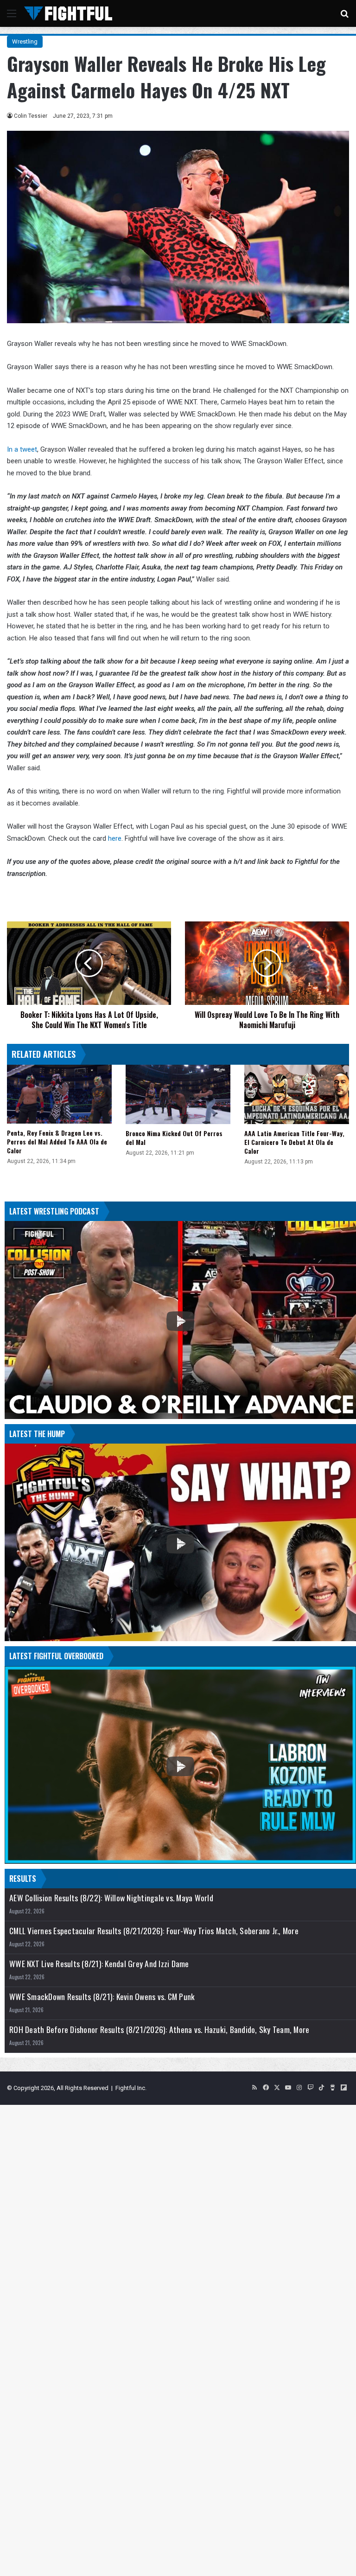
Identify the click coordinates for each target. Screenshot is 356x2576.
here (115, 838)
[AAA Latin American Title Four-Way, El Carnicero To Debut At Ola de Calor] (297, 1094)
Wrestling (25, 42)
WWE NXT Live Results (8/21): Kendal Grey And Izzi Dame (99, 1964)
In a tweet (22, 449)
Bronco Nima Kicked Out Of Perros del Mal (174, 1138)
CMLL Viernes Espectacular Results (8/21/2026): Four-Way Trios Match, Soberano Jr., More (154, 1931)
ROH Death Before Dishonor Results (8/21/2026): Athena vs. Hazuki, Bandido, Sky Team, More (159, 2029)
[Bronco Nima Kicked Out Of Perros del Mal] (178, 1094)
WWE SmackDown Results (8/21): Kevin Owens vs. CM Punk (102, 1997)
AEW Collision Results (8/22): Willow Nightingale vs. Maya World (111, 1898)
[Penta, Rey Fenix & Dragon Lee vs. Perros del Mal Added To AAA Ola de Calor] (59, 1094)
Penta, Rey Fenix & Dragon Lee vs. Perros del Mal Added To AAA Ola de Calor (57, 1141)
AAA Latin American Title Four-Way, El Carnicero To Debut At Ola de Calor (294, 1142)
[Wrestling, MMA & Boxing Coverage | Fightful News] (68, 13)
